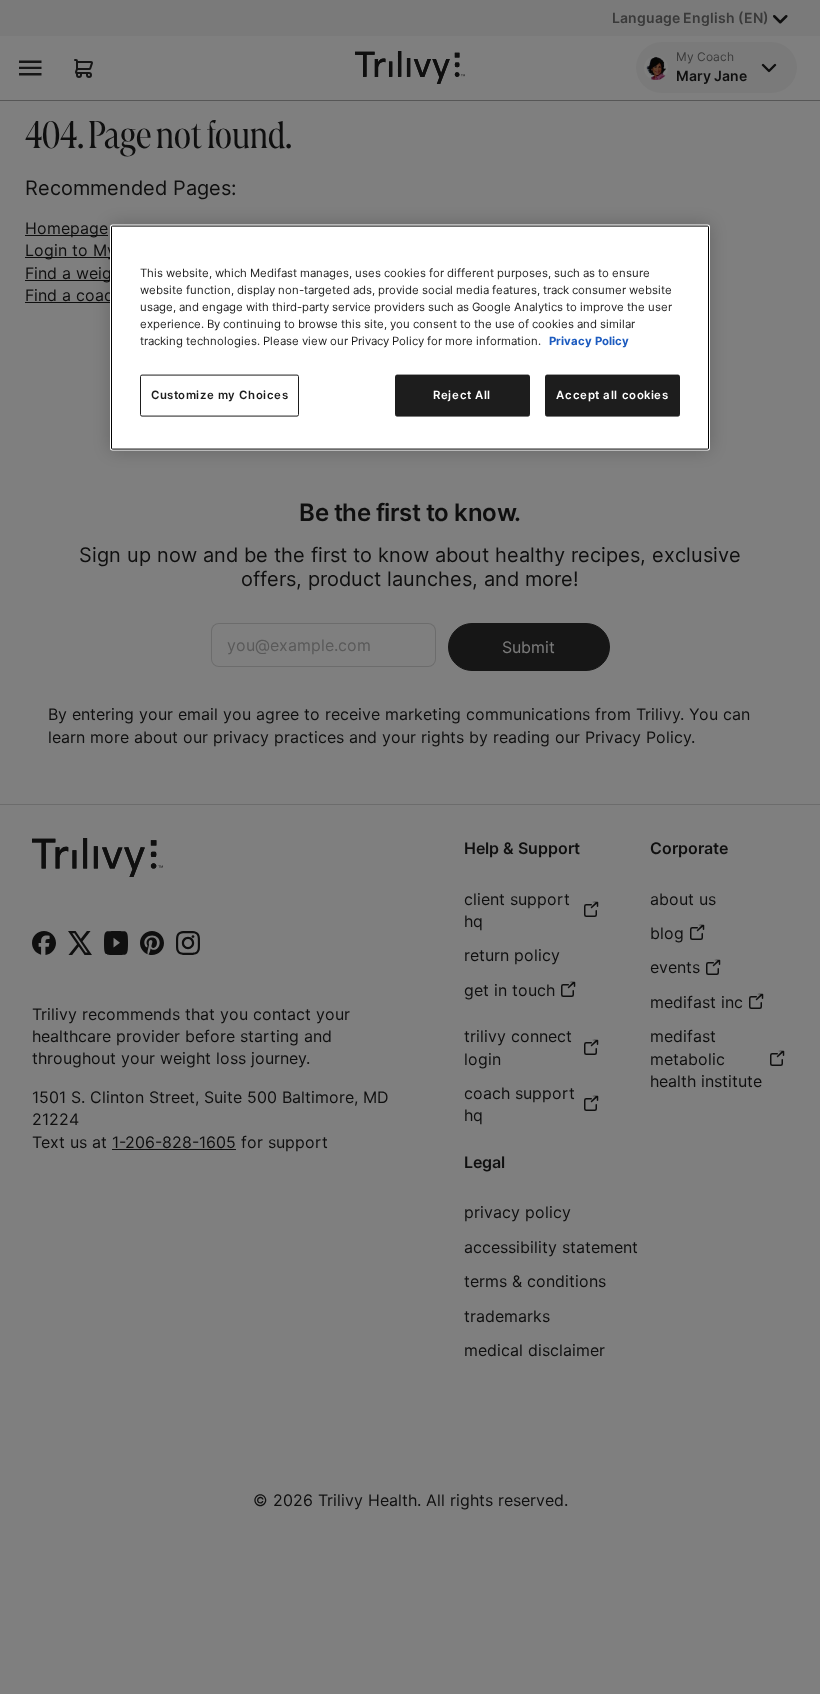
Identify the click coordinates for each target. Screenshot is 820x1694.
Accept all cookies (612, 395)
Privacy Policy (589, 341)
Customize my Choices (219, 395)
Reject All (462, 395)
